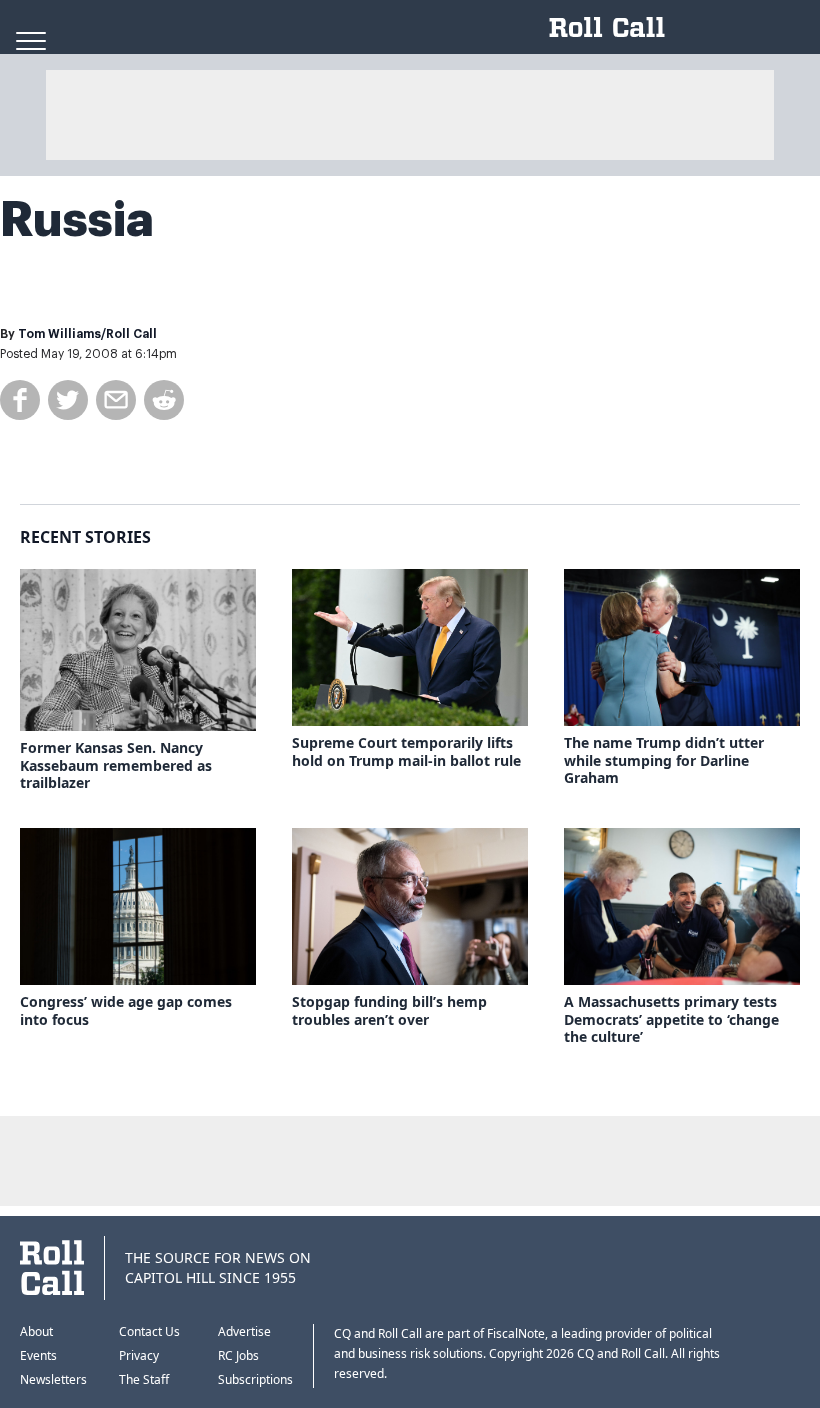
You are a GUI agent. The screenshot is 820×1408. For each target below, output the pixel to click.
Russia (77, 220)
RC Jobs (238, 1355)
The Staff (144, 1379)
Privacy (139, 1355)
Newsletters (53, 1379)
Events (38, 1355)
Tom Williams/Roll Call (87, 334)
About (36, 1331)
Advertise (244, 1331)
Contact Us (149, 1331)
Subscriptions (255, 1379)
